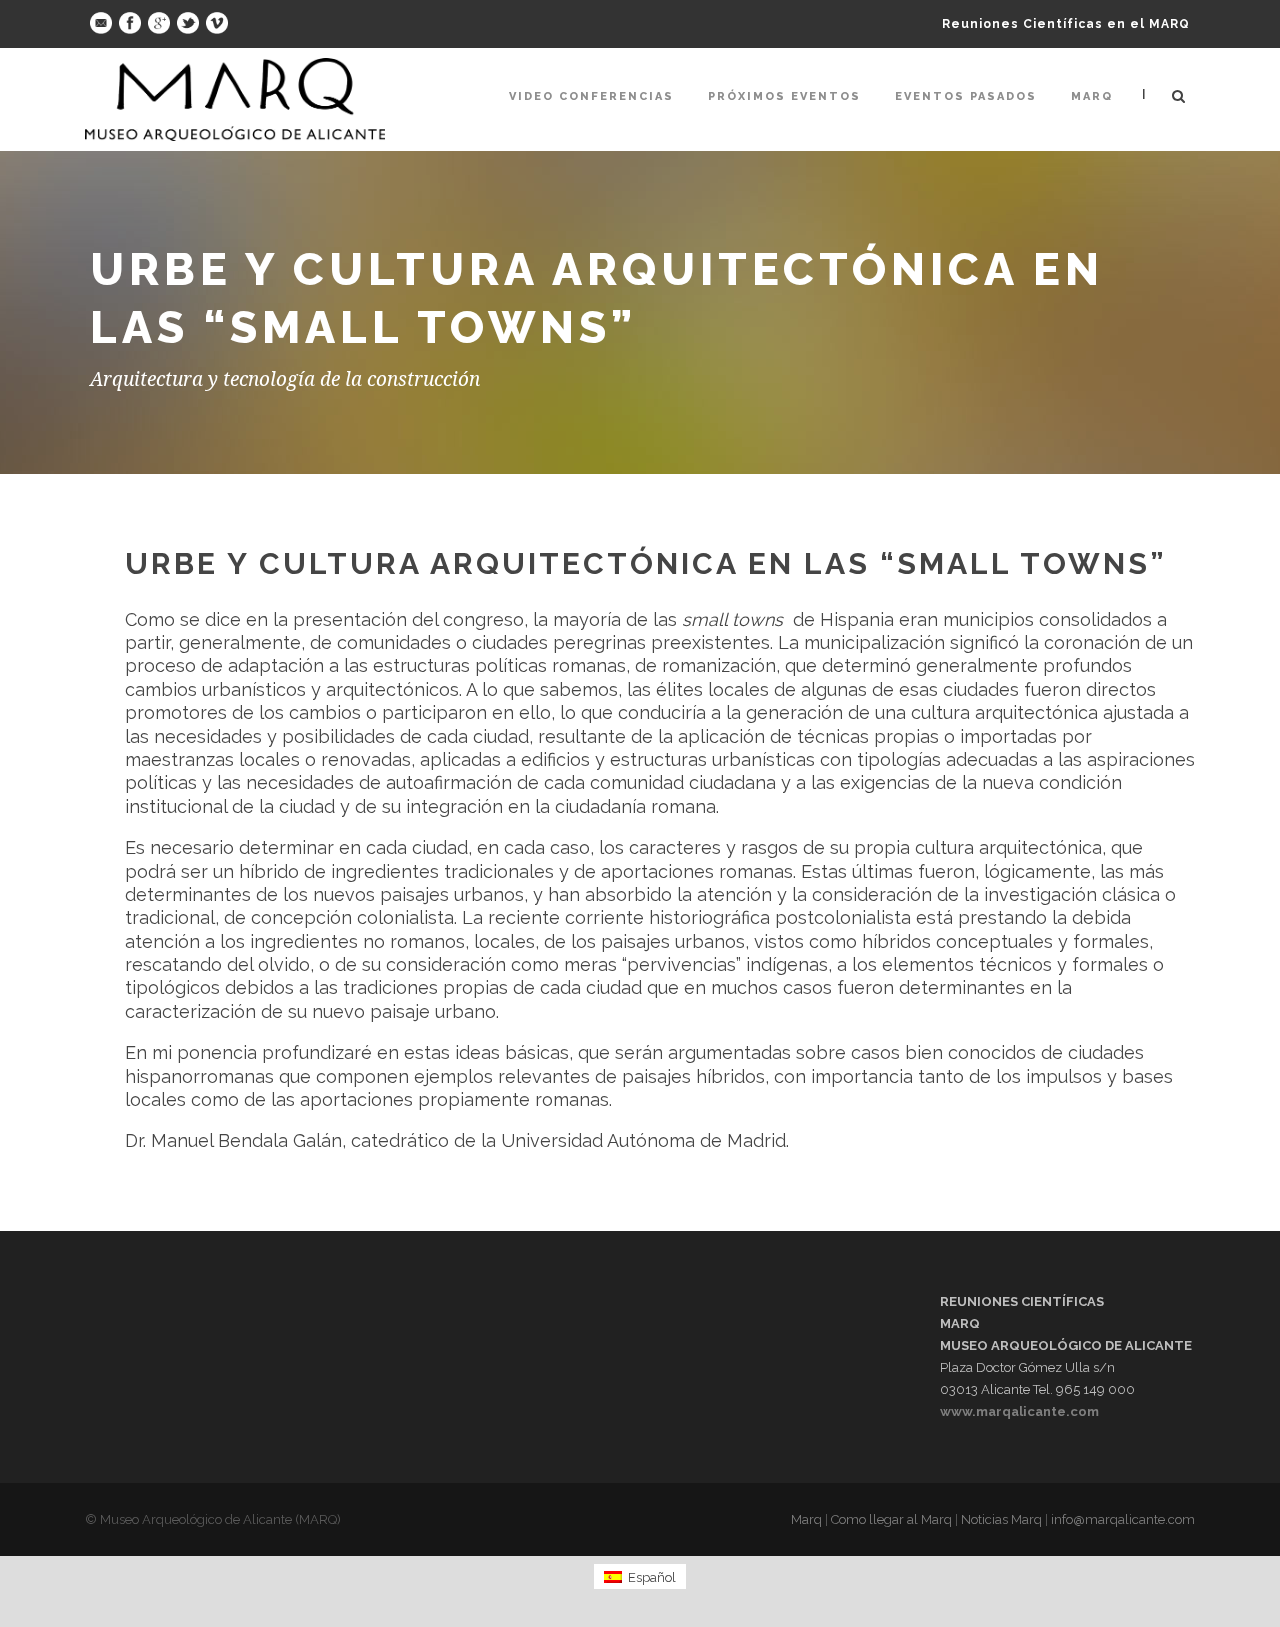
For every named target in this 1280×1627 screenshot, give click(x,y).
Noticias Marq (1001, 1519)
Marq (1092, 96)
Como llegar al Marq (891, 1519)
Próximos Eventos (784, 96)
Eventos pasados (966, 96)
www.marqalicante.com (1019, 1411)
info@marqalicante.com (1123, 1519)
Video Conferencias (591, 96)
